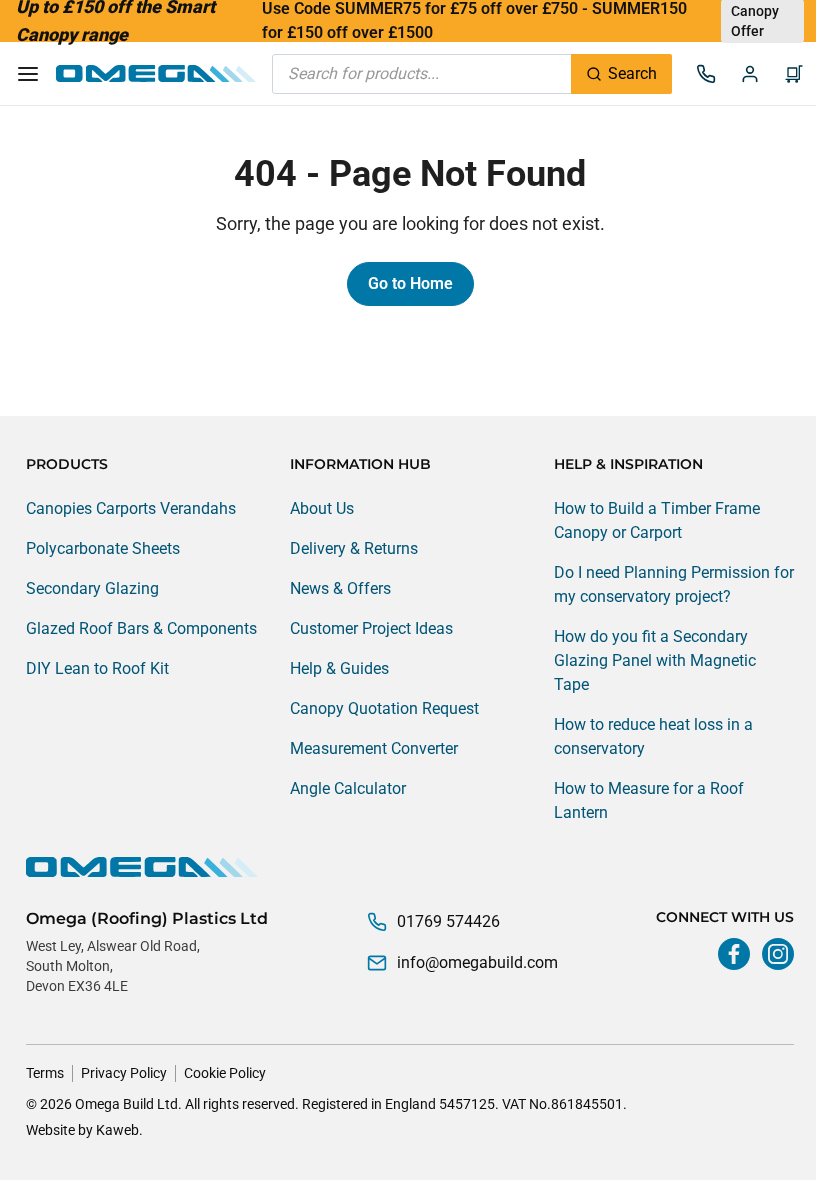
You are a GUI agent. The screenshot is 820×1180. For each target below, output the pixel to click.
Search (632, 73)
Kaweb (117, 1130)
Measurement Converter (374, 748)
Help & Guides (339, 668)
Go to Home (410, 283)
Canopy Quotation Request (384, 708)
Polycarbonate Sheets (103, 548)
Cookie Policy (225, 1073)
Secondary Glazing (92, 588)
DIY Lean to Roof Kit (97, 668)
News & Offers (340, 588)
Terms (45, 1073)
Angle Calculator (348, 788)
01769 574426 (448, 921)
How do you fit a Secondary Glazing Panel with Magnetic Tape (655, 660)
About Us (322, 508)
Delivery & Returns (354, 548)
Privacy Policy (124, 1073)
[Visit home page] (410, 867)
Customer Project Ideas (371, 628)
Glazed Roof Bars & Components (141, 628)
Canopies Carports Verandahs (131, 508)
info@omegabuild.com (477, 962)
